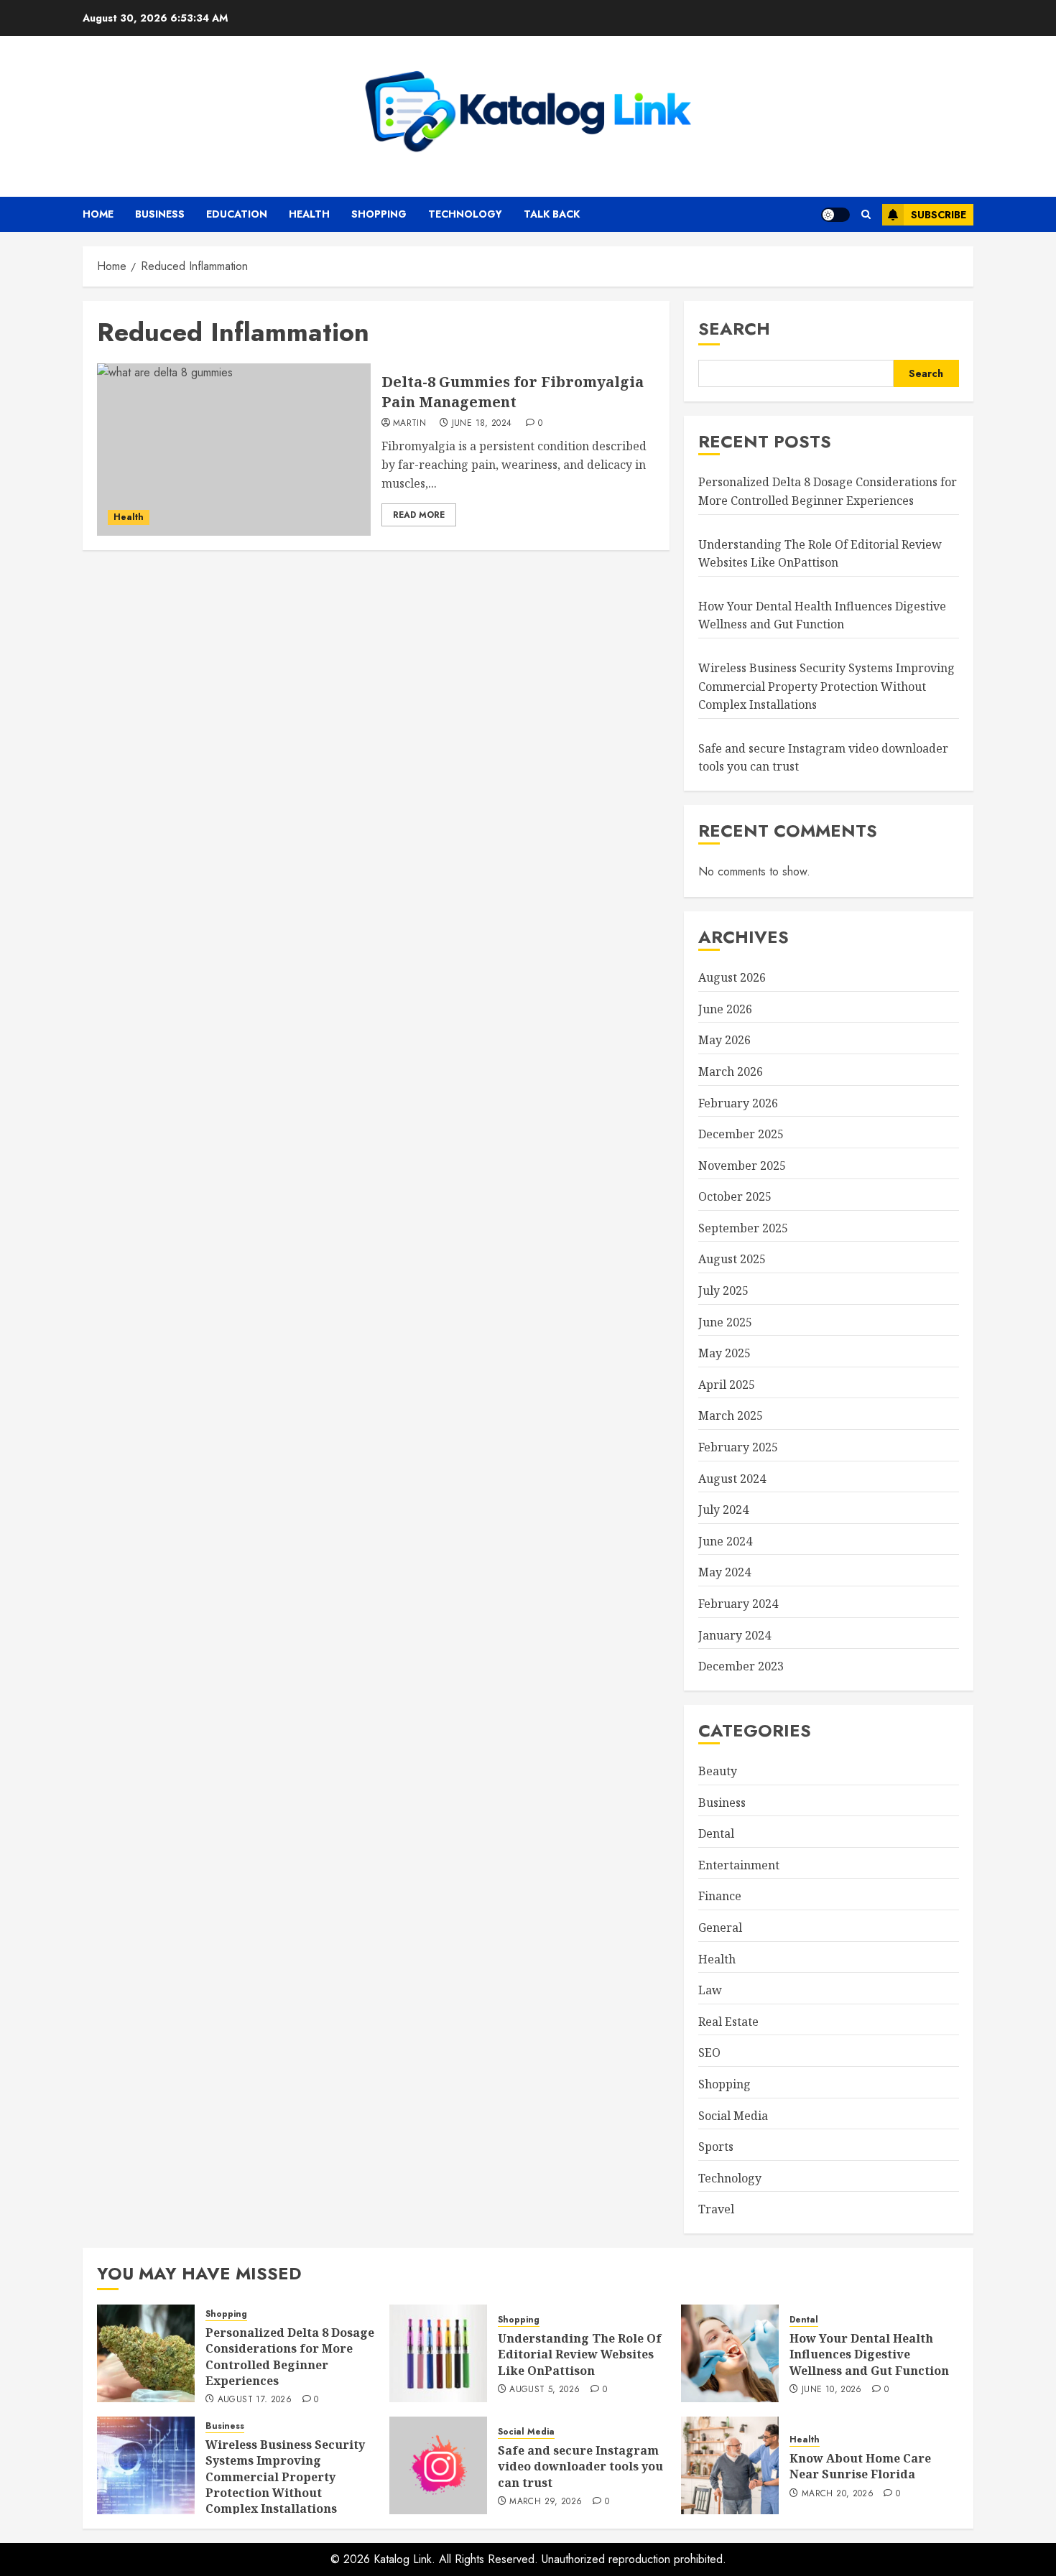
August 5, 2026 (545, 2390)
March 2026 (731, 1071)
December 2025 (741, 1134)
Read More (419, 515)
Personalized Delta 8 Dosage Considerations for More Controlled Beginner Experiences (290, 2357)
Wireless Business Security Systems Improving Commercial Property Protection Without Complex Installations (826, 686)
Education (237, 214)
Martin (409, 424)
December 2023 (741, 1666)
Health (309, 214)
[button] (866, 214)
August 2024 (732, 1479)
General (720, 1928)
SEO (709, 2052)
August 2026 (732, 977)
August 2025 (732, 1259)
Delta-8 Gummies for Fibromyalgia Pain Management (513, 392)
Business (160, 214)
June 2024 (725, 1541)
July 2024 (723, 1510)
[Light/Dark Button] (835, 215)
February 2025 (738, 1447)
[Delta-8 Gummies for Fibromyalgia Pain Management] (234, 450)
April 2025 (727, 1385)
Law (710, 1990)
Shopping (379, 214)
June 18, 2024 (482, 424)
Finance (720, 1896)
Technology (465, 214)
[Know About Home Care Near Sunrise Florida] (730, 2465)
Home (98, 214)
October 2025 (735, 1196)
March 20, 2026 (838, 2494)
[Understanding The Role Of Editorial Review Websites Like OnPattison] (438, 2353)
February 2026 (738, 1103)
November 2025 (742, 1166)
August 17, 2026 (255, 2400)
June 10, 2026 (832, 2390)
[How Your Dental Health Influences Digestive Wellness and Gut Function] (730, 2353)
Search (734, 329)
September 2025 (743, 1228)
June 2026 (725, 1009)
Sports (716, 2147)
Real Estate (728, 2022)
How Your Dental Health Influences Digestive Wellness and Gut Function (822, 615)
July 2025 (723, 1291)
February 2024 (738, 1604)
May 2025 (724, 1353)
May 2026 (724, 1040)
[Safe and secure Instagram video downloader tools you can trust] (438, 2465)
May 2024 (724, 1572)
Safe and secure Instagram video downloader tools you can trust (580, 2466)
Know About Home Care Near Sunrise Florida (860, 2466)
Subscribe (939, 215)
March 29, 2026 (546, 2502)
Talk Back (552, 214)
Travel (716, 2209)
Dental (716, 1833)
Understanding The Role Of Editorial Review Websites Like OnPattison (580, 2354)
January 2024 (735, 1635)
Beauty (718, 1771)
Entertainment (739, 1865)
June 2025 (725, 1322)
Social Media (733, 2116)
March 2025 (731, 1415)
